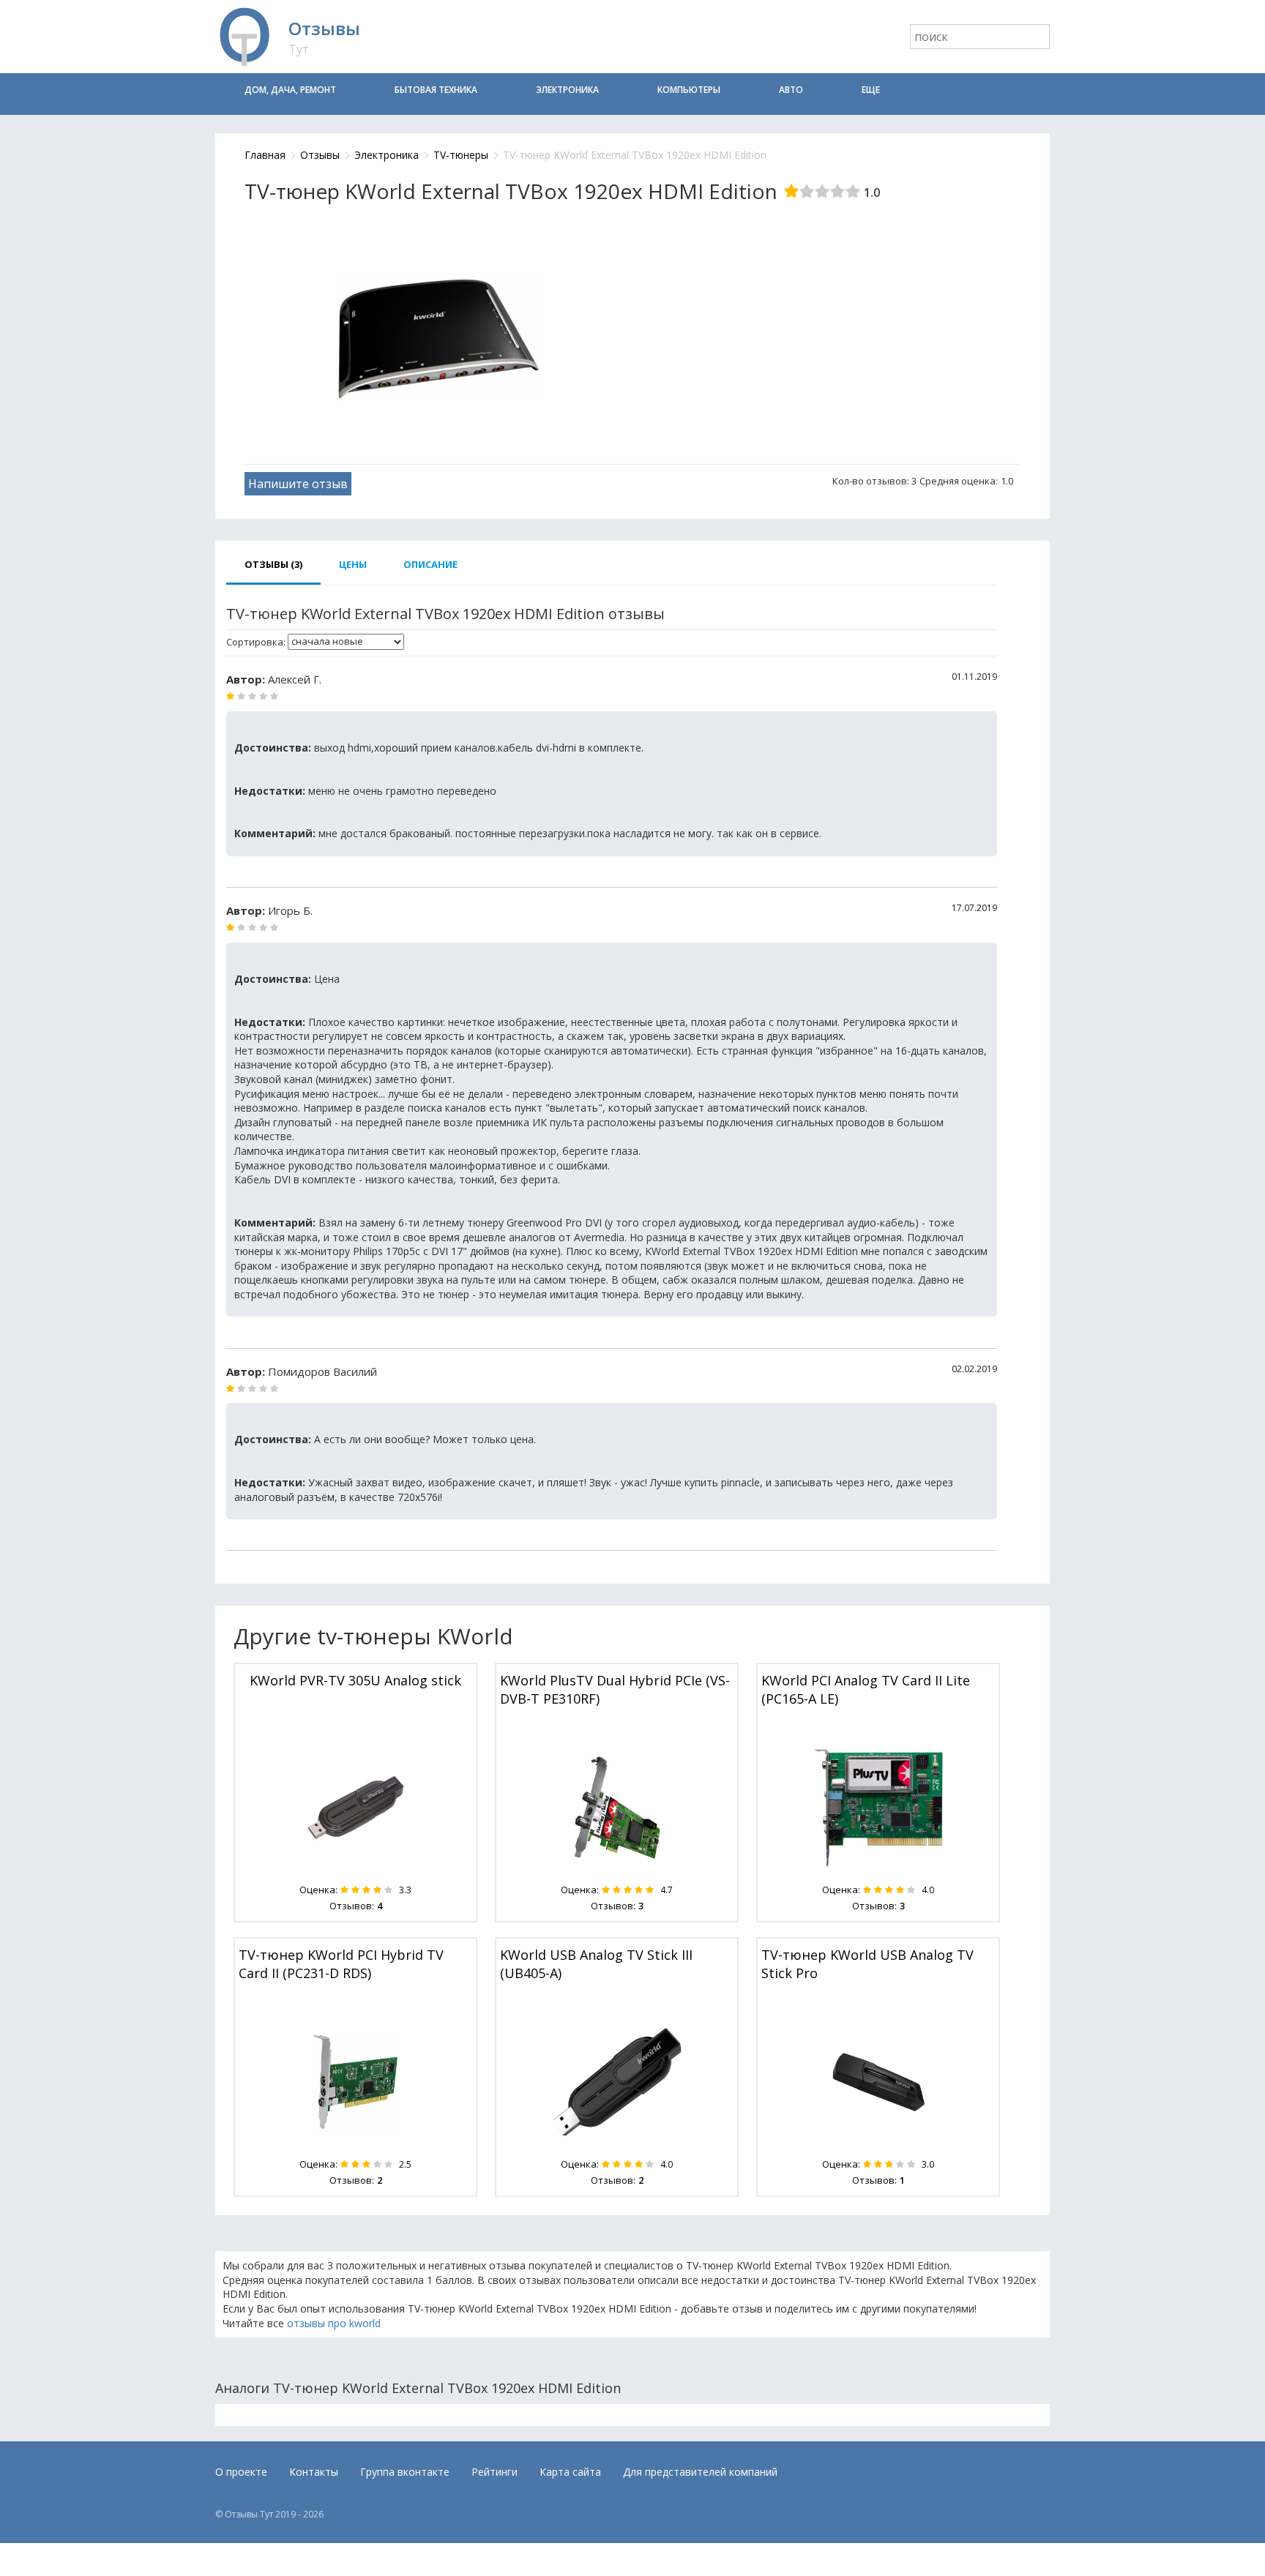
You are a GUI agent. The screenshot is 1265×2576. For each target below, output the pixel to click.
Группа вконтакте (405, 2472)
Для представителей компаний (700, 2472)
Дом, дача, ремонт (290, 90)
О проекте (241, 2472)
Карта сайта (570, 2472)
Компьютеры (689, 90)
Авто (791, 90)
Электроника (567, 90)
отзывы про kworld (334, 2323)
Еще (871, 90)
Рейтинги (495, 2472)
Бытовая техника (436, 90)
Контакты (314, 2472)
